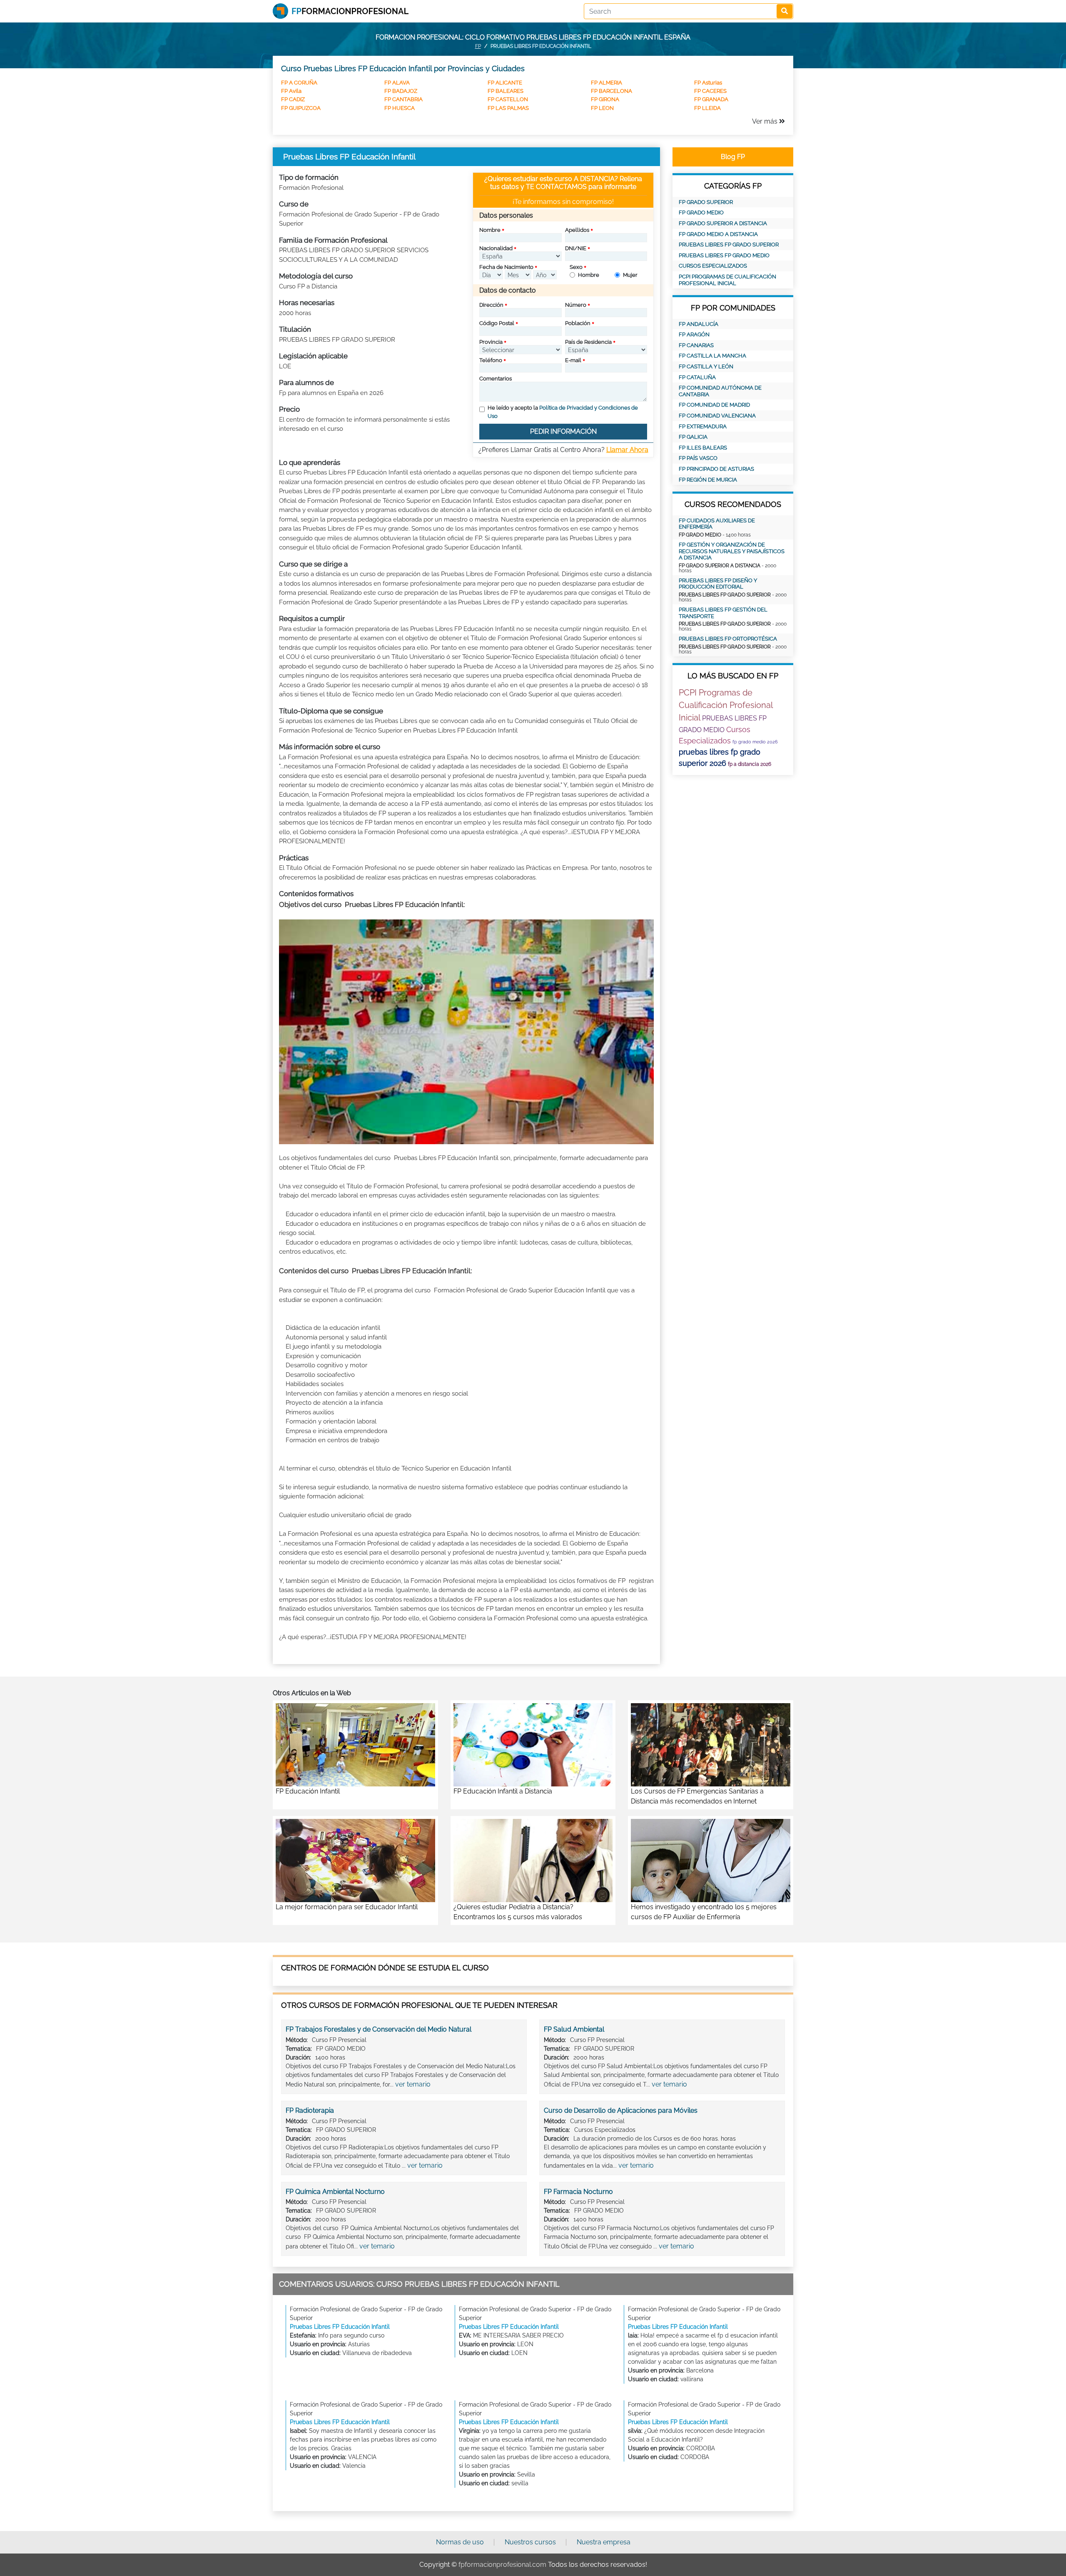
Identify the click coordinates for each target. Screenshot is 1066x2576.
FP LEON (602, 108)
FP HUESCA (400, 108)
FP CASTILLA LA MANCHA (712, 356)
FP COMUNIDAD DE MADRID (714, 405)
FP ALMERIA (606, 83)
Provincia (491, 342)
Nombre (490, 230)
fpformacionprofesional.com (502, 2565)
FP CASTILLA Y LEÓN (706, 366)
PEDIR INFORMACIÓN (563, 431)
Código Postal (497, 323)
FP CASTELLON (508, 99)
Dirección (491, 305)
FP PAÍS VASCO (698, 458)
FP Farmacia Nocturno (578, 2192)
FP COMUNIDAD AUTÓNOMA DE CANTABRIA (720, 391)
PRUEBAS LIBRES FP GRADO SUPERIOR (729, 245)
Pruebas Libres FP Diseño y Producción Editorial (718, 584)
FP (478, 46)
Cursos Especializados (713, 266)
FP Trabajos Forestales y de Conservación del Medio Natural (379, 2029)
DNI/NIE (576, 248)
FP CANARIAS (696, 345)
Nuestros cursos (530, 2542)
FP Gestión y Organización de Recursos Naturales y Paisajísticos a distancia (732, 551)
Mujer (630, 275)
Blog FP (733, 157)
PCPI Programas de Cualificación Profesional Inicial (727, 280)
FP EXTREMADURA (703, 426)
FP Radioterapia (310, 2110)
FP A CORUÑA (299, 83)
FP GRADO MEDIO (701, 212)
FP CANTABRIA (403, 99)
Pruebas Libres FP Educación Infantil (340, 2327)
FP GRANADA (711, 99)
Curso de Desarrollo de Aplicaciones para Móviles (621, 2110)
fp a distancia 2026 (750, 764)
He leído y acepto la (563, 412)
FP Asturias (708, 83)
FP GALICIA (693, 437)
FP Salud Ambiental (574, 2029)
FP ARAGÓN (694, 334)
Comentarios (496, 379)
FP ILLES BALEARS (703, 448)
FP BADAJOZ (401, 91)
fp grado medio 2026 (755, 742)
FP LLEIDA (707, 108)
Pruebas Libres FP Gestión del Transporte (723, 613)
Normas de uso (460, 2542)
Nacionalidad (496, 248)
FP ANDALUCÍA (699, 324)
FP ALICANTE (505, 83)
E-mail (573, 360)
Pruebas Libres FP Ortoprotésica (728, 639)
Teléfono (491, 360)
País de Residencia (588, 342)
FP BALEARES (506, 91)
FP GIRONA (605, 99)
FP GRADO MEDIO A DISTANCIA (718, 234)
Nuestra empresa (604, 2542)
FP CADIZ (293, 99)
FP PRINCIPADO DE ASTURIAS (716, 469)
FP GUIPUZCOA (301, 108)
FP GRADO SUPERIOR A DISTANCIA (723, 223)
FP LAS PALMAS (508, 108)
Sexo (576, 267)
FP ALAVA (397, 83)
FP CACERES (710, 91)
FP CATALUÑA (697, 377)
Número (576, 305)
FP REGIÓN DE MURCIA (708, 480)
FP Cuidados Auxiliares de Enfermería (717, 524)
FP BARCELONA (611, 91)
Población (578, 323)
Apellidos (577, 230)
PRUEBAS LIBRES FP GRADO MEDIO (724, 255)
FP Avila (291, 91)
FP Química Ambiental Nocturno (335, 2192)
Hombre (589, 275)
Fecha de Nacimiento (506, 267)
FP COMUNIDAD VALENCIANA (717, 416)
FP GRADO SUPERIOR (706, 202)
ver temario (413, 2084)
